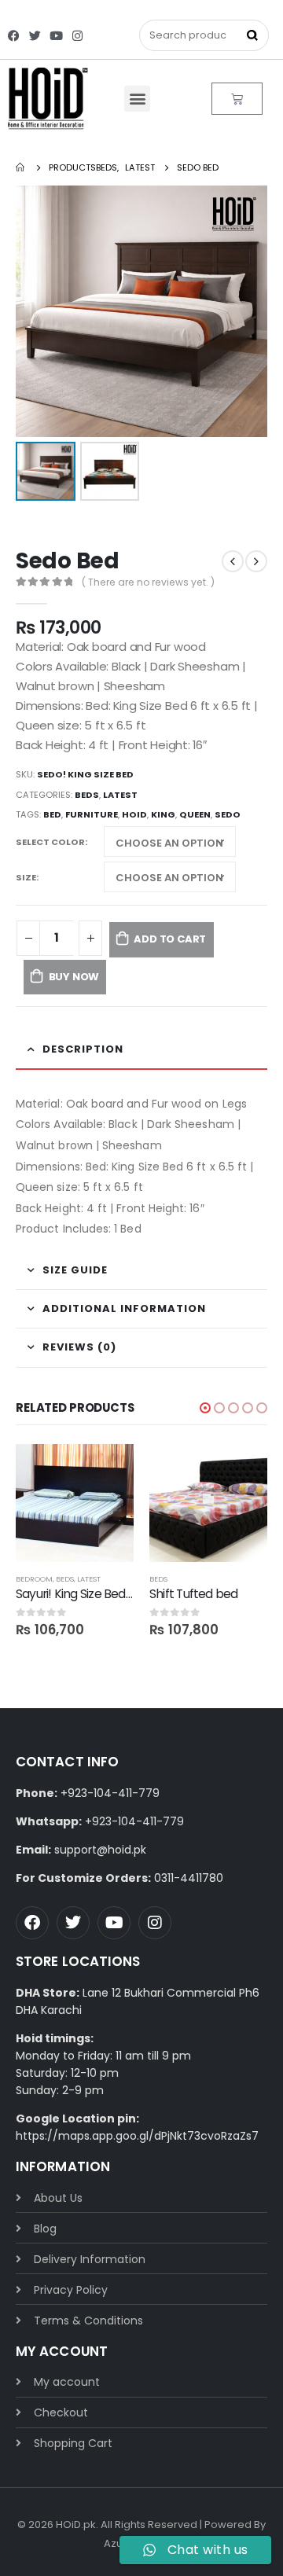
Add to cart (170, 939)
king (163, 814)
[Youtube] (56, 36)
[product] (75, 1503)
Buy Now (74, 977)
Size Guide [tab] (75, 1270)
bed (52, 814)
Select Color (50, 842)
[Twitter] (35, 36)
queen (195, 814)
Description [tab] (83, 1049)
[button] (137, 99)
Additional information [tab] (124, 1308)
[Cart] (237, 99)
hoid (134, 814)
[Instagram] (77, 36)
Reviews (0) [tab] (79, 1347)
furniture (92, 814)
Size (26, 877)
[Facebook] (14, 36)
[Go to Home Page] (21, 167)
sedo (228, 814)
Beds (87, 795)
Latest (120, 795)
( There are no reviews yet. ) (148, 582)
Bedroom (34, 1579)
